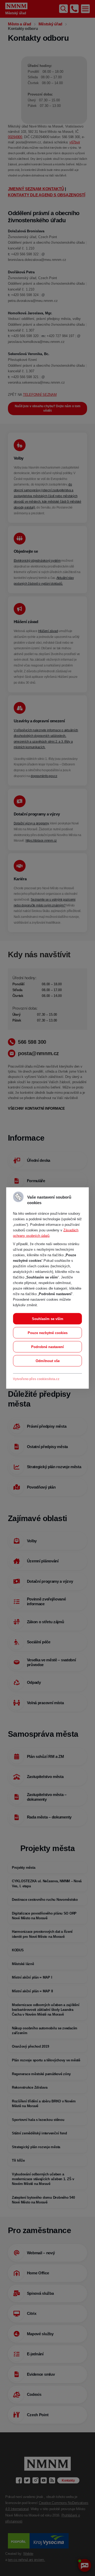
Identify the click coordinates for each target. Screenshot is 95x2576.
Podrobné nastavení (47, 1347)
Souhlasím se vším (48, 1319)
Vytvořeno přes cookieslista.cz (36, 1379)
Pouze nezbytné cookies (48, 1333)
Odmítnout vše (48, 1361)
